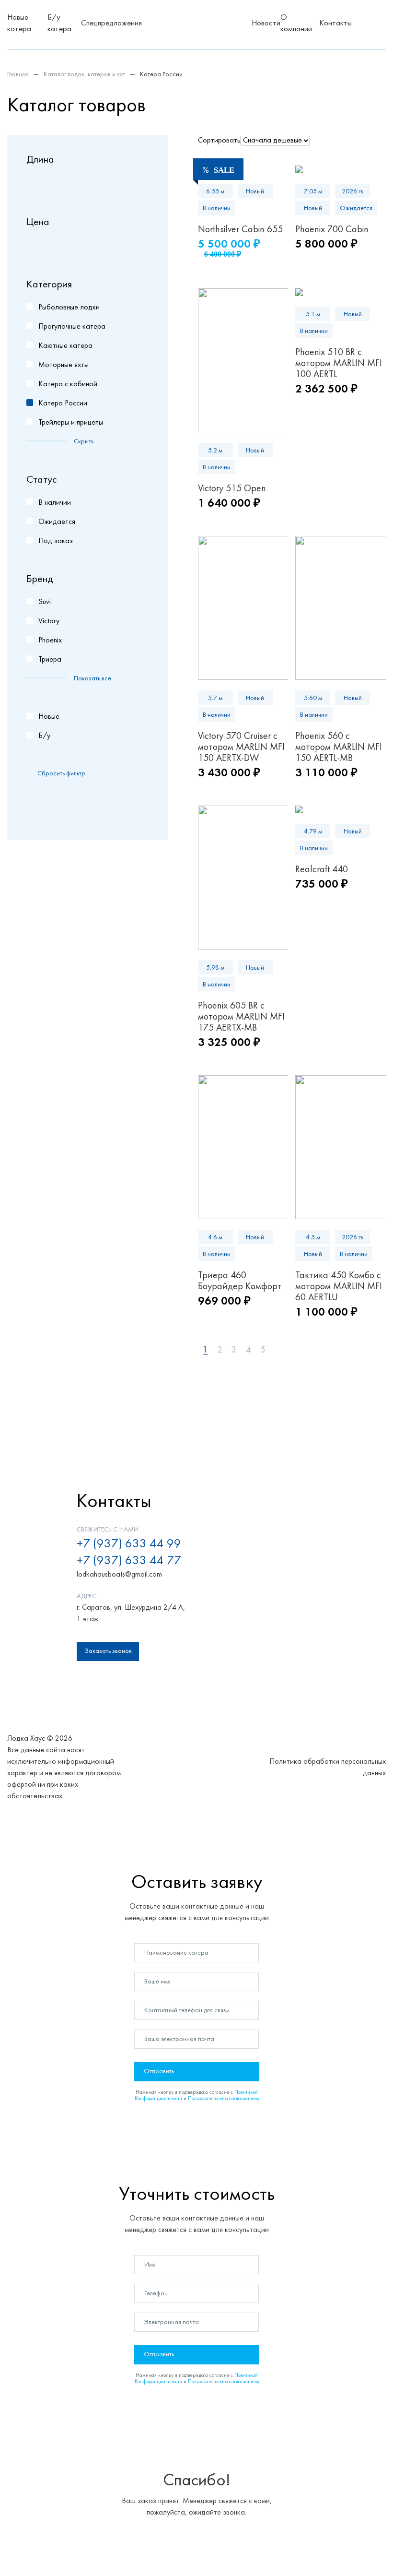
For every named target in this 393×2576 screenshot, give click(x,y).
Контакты (335, 24)
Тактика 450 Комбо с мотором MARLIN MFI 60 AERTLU (339, 1287)
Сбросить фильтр (61, 774)
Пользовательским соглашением (223, 2099)
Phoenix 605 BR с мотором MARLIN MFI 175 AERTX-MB (241, 1017)
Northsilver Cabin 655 (240, 230)
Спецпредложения (111, 24)
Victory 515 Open (232, 489)
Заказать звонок (108, 1651)
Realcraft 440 (322, 870)
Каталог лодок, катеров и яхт (84, 75)
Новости (266, 24)
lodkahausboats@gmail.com (119, 1575)
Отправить (159, 2071)
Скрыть (84, 442)
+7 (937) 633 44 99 (129, 1544)
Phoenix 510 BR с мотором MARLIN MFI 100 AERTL (339, 364)
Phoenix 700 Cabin (332, 230)
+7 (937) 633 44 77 (129, 1561)
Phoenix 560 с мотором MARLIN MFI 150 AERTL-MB (339, 748)
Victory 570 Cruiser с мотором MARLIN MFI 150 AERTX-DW (241, 748)
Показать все (92, 679)
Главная (18, 75)
